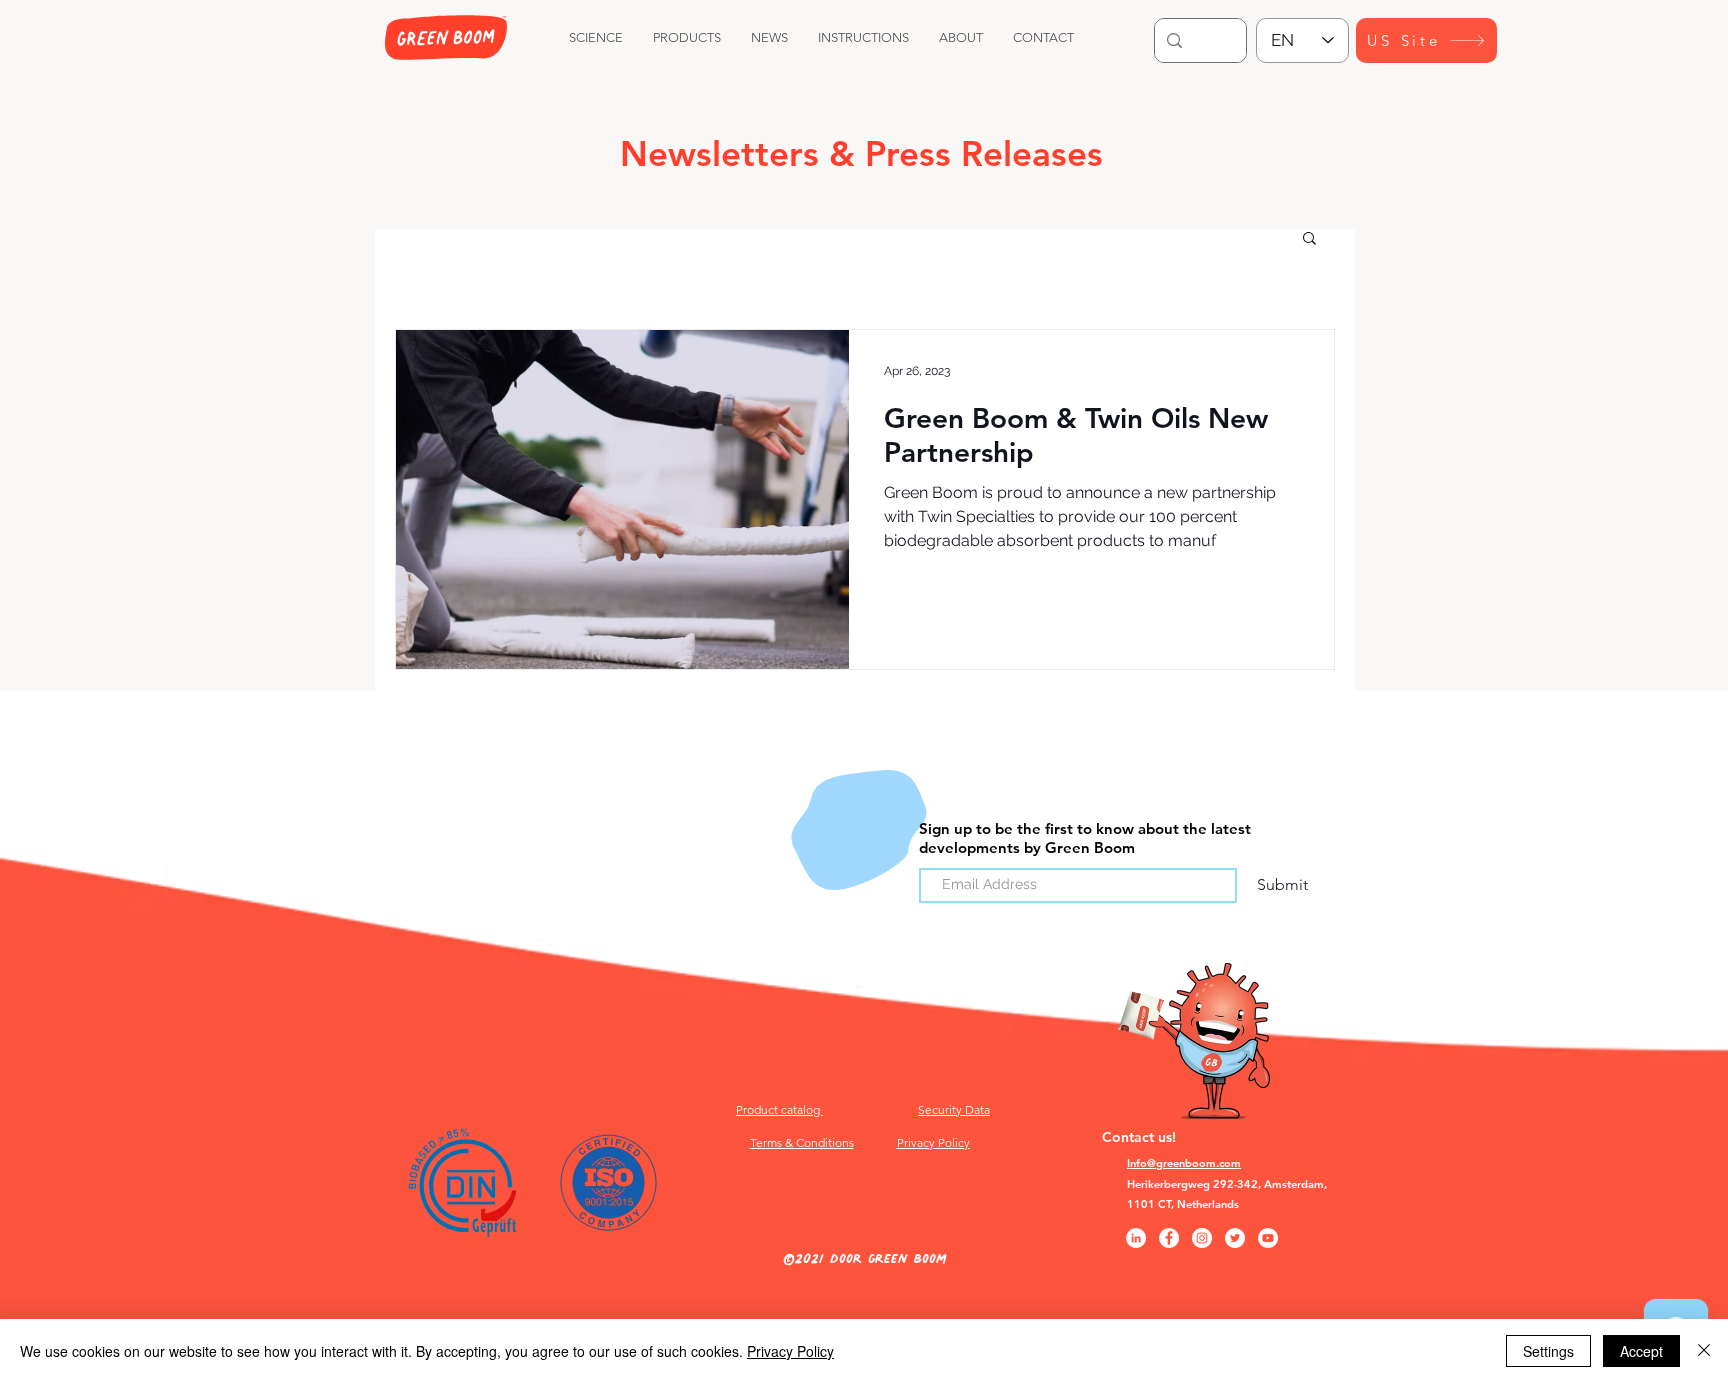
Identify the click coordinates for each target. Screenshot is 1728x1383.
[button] (1309, 239)
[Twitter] (1235, 1238)
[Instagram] (1202, 1238)
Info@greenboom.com (1184, 1163)
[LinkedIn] (1136, 1238)
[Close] (1704, 1351)
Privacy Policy (790, 1351)
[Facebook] (1169, 1238)
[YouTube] (1268, 1238)
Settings (1548, 1351)
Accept (1641, 1351)
